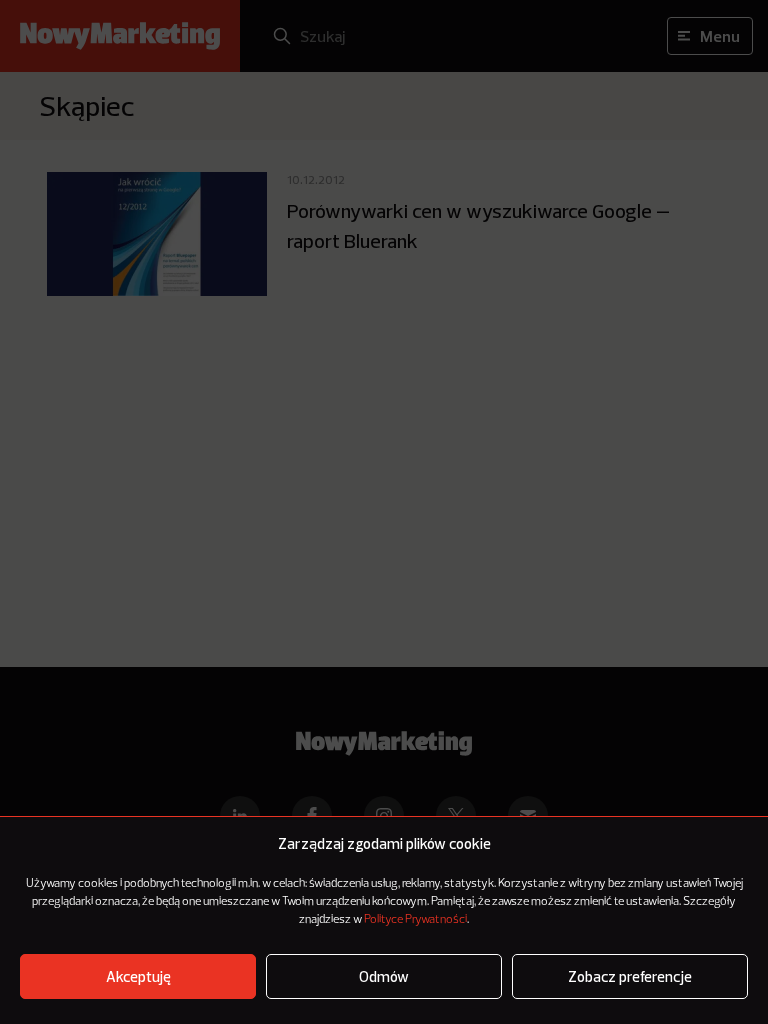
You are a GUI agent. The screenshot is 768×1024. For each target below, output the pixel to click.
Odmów (384, 976)
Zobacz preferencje (630, 976)
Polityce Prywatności (415, 920)
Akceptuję (138, 976)
